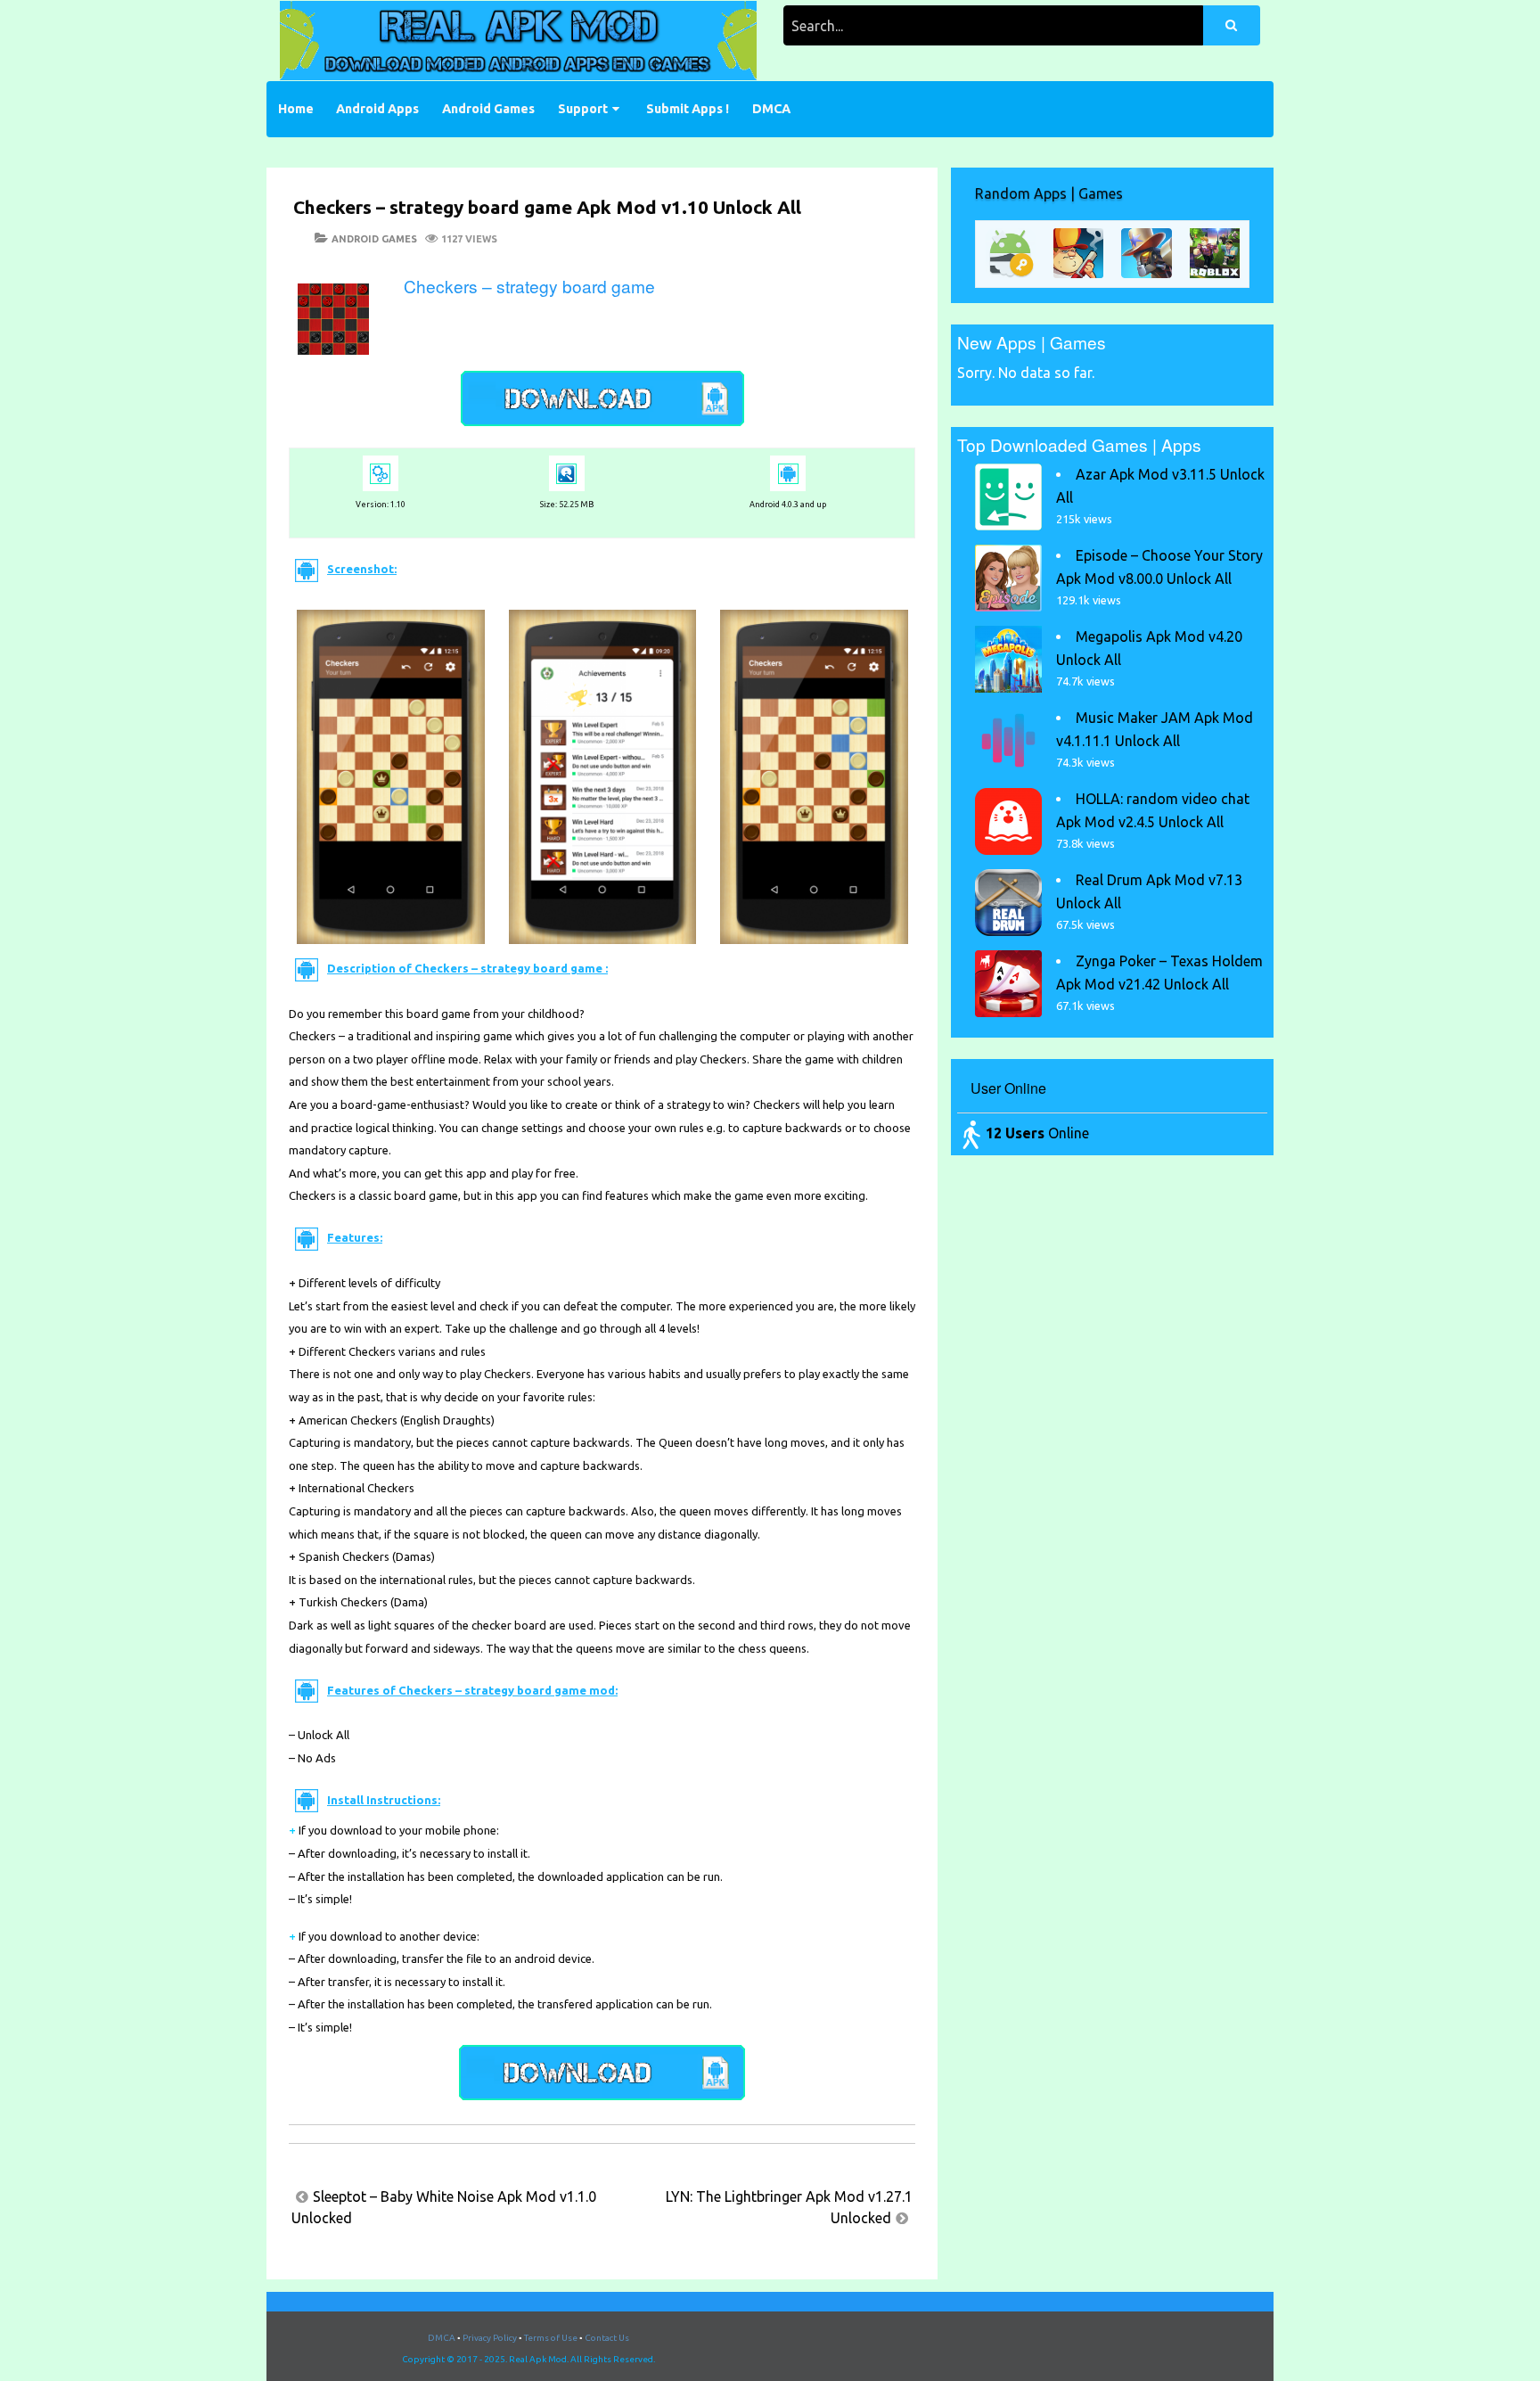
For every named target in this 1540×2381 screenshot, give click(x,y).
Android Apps (377, 109)
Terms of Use (551, 2338)
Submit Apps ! (688, 109)
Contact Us (607, 2338)
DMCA (771, 109)
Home (296, 109)
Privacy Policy (490, 2338)
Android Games (488, 109)
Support (583, 109)
